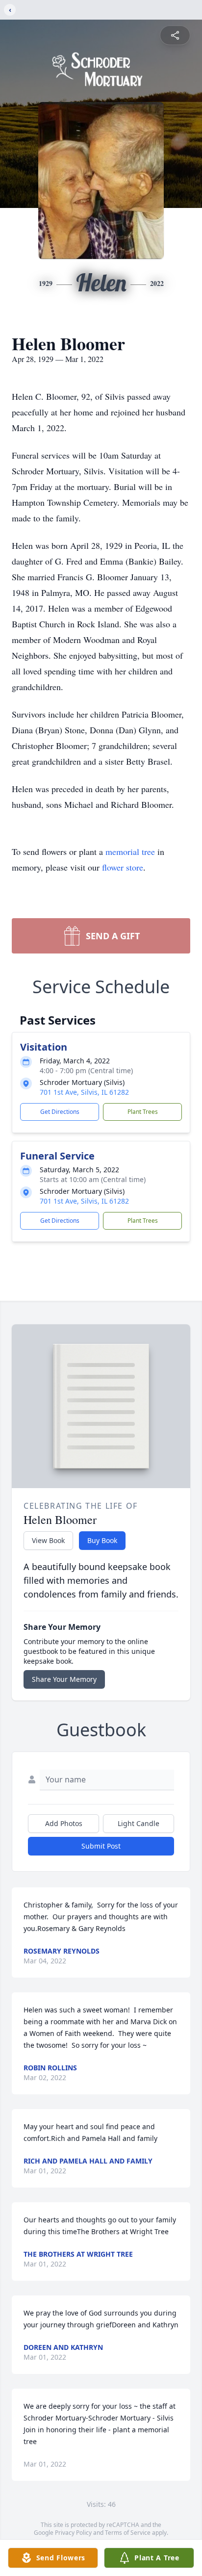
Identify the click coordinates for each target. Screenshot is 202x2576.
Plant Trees (143, 1112)
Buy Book (102, 1540)
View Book (48, 1540)
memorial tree (130, 851)
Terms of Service (128, 2533)
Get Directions (60, 1112)
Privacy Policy (73, 2533)
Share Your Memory (64, 1679)
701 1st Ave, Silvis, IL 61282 (84, 1092)
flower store (123, 867)
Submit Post (101, 1846)
